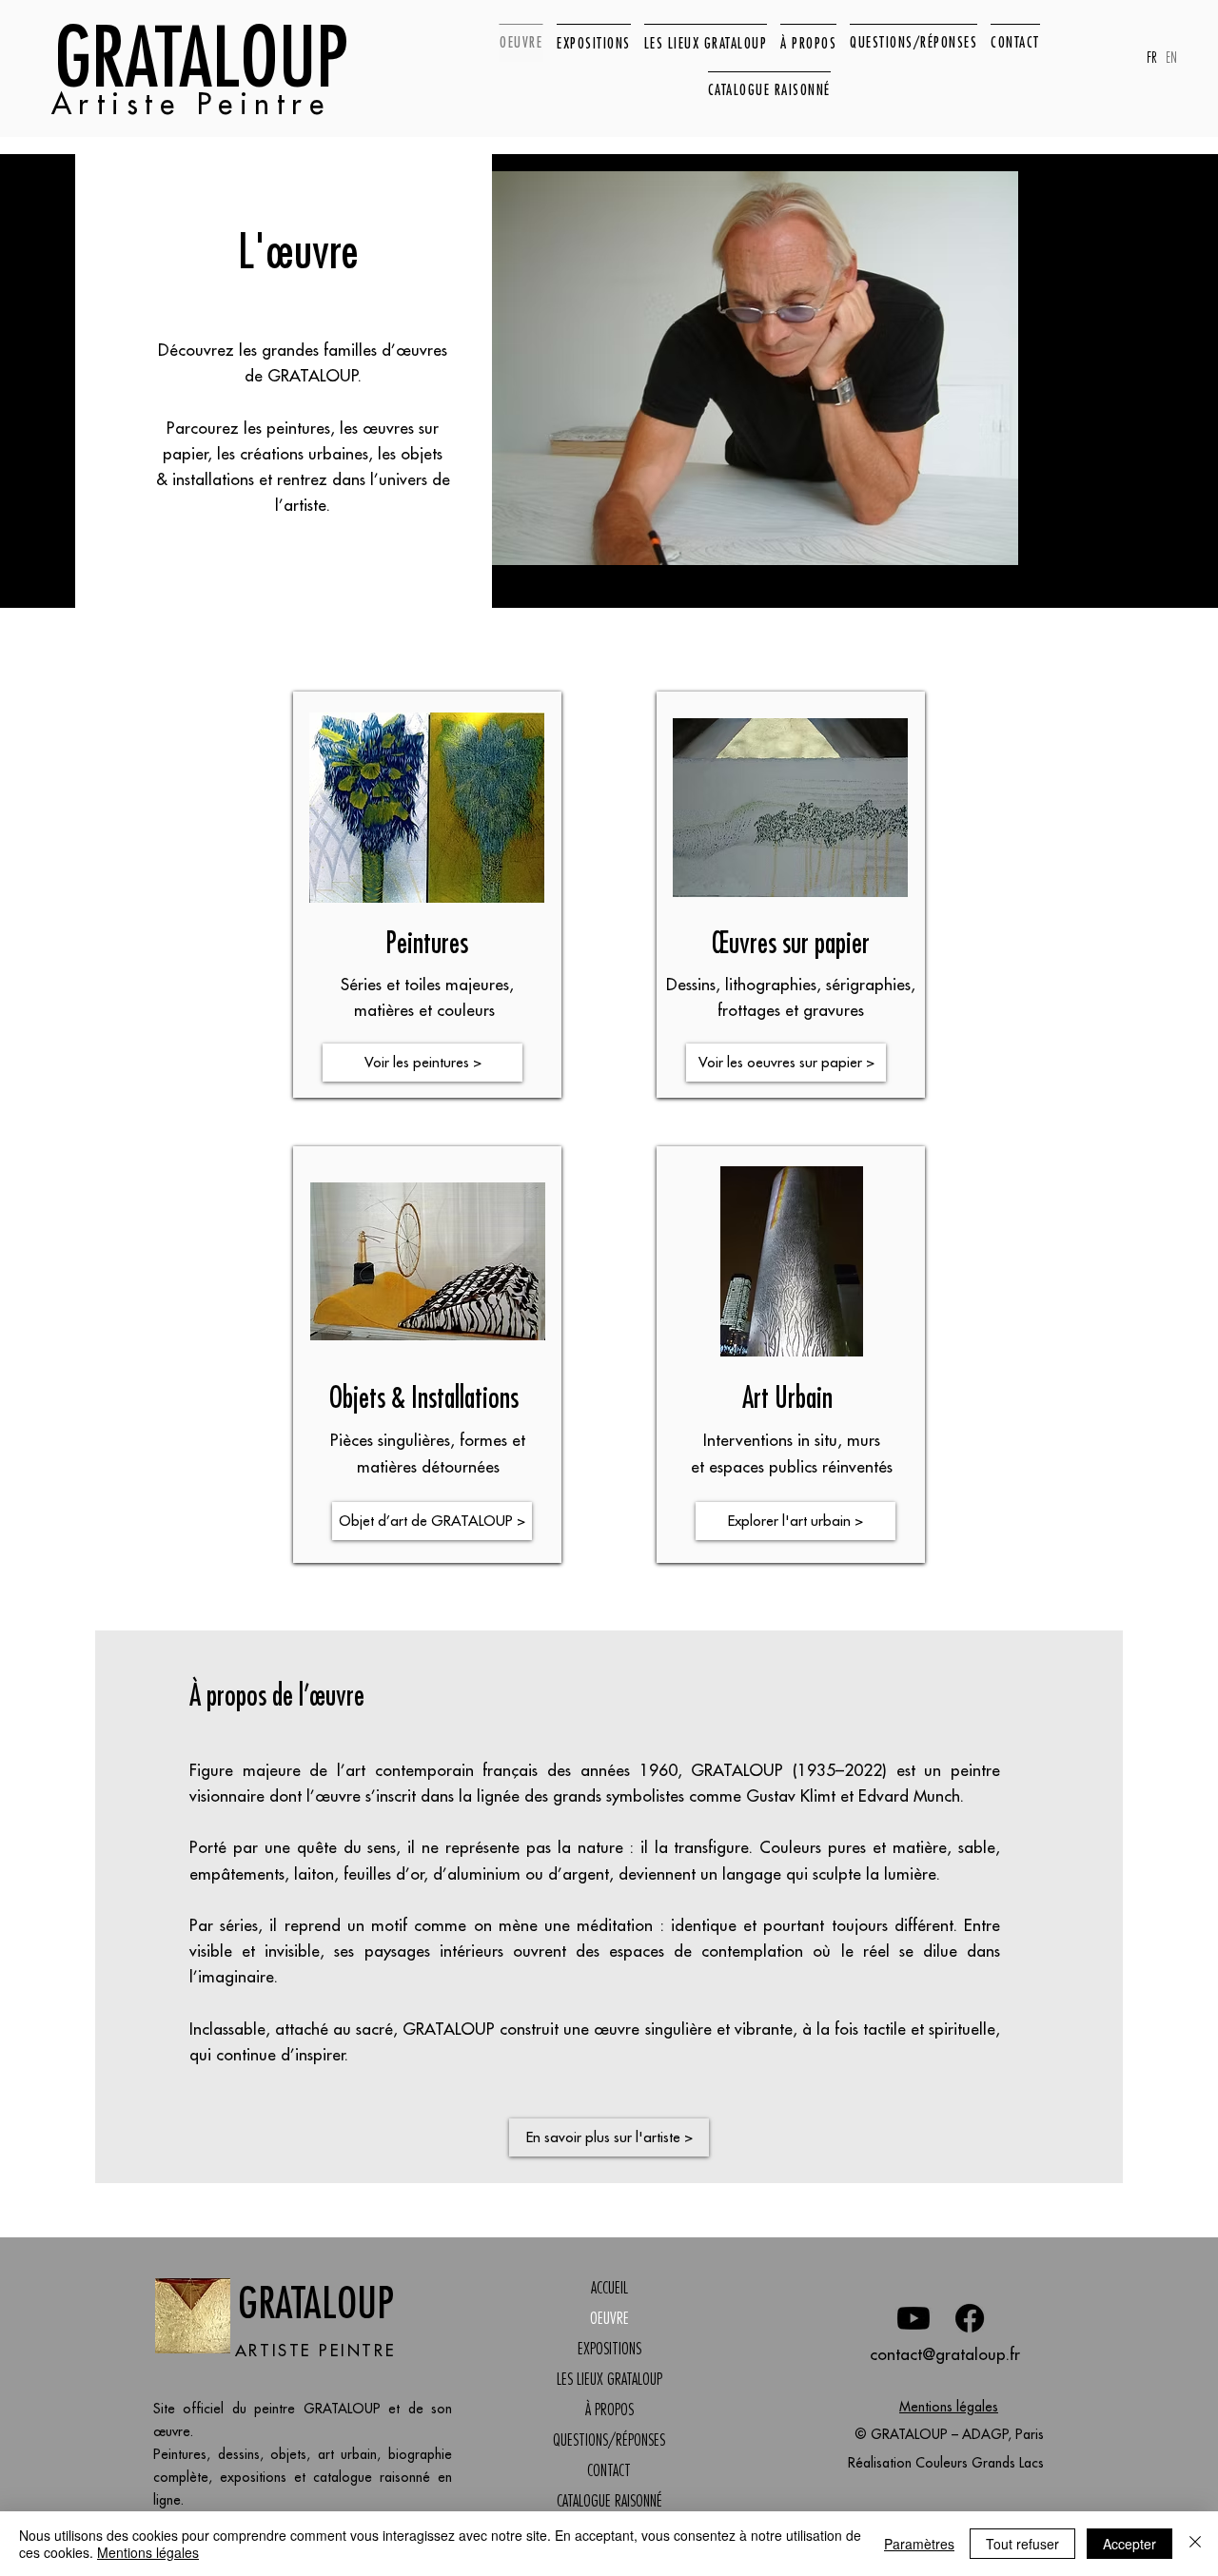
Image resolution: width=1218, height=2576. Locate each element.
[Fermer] (1195, 2544)
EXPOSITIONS (609, 2349)
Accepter (1130, 2544)
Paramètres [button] (919, 2544)
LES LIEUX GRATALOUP (609, 2379)
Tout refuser (1022, 2544)
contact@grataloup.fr (945, 2354)
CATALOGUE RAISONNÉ (609, 2501)
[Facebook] (970, 2318)
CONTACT (609, 2470)
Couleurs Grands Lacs (980, 2463)
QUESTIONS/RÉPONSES (609, 2440)
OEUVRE (609, 2318)
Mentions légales (949, 2407)
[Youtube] (913, 2318)
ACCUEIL (609, 2288)
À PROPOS (609, 2410)
